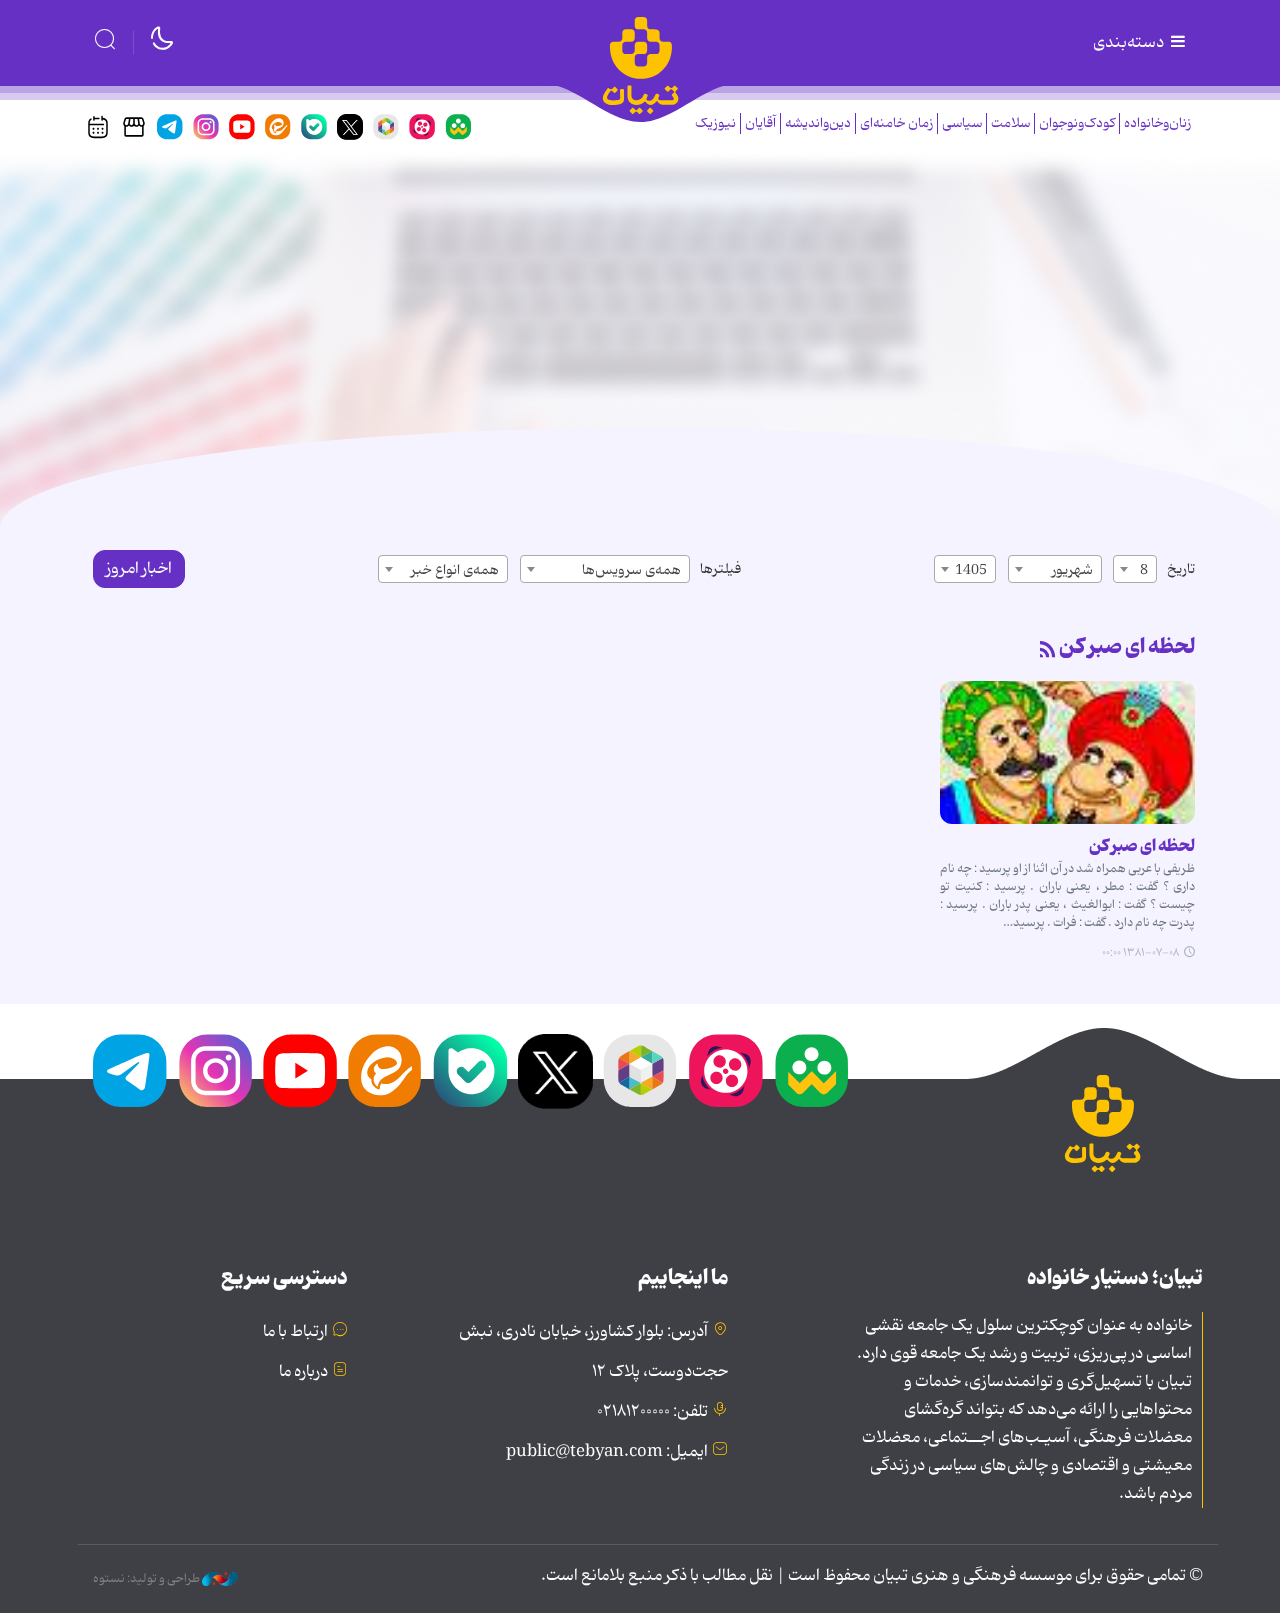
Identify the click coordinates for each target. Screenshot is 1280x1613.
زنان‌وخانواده (1157, 123)
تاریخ (1181, 569)
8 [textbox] (1144, 570)
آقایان (760, 123)
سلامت (1010, 123)
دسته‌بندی (1130, 43)
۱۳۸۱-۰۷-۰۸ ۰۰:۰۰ (1140, 953)
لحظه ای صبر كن (1127, 647)
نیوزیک (715, 123)
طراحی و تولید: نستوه (147, 1579)
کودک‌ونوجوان (1077, 123)
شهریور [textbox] (1072, 570)
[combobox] (1135, 569)
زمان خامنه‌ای (896, 123)
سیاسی (962, 123)
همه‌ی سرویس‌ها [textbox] (631, 570)
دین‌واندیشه (818, 123)
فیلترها (720, 569)
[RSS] (1048, 651)
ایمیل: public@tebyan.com (607, 1452)
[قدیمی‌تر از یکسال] (1067, 752)
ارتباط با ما (295, 1332)
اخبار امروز (139, 569)
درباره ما (303, 1372)
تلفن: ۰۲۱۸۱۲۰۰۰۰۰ (652, 1412)
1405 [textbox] (971, 570)
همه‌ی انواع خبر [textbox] (455, 570)
